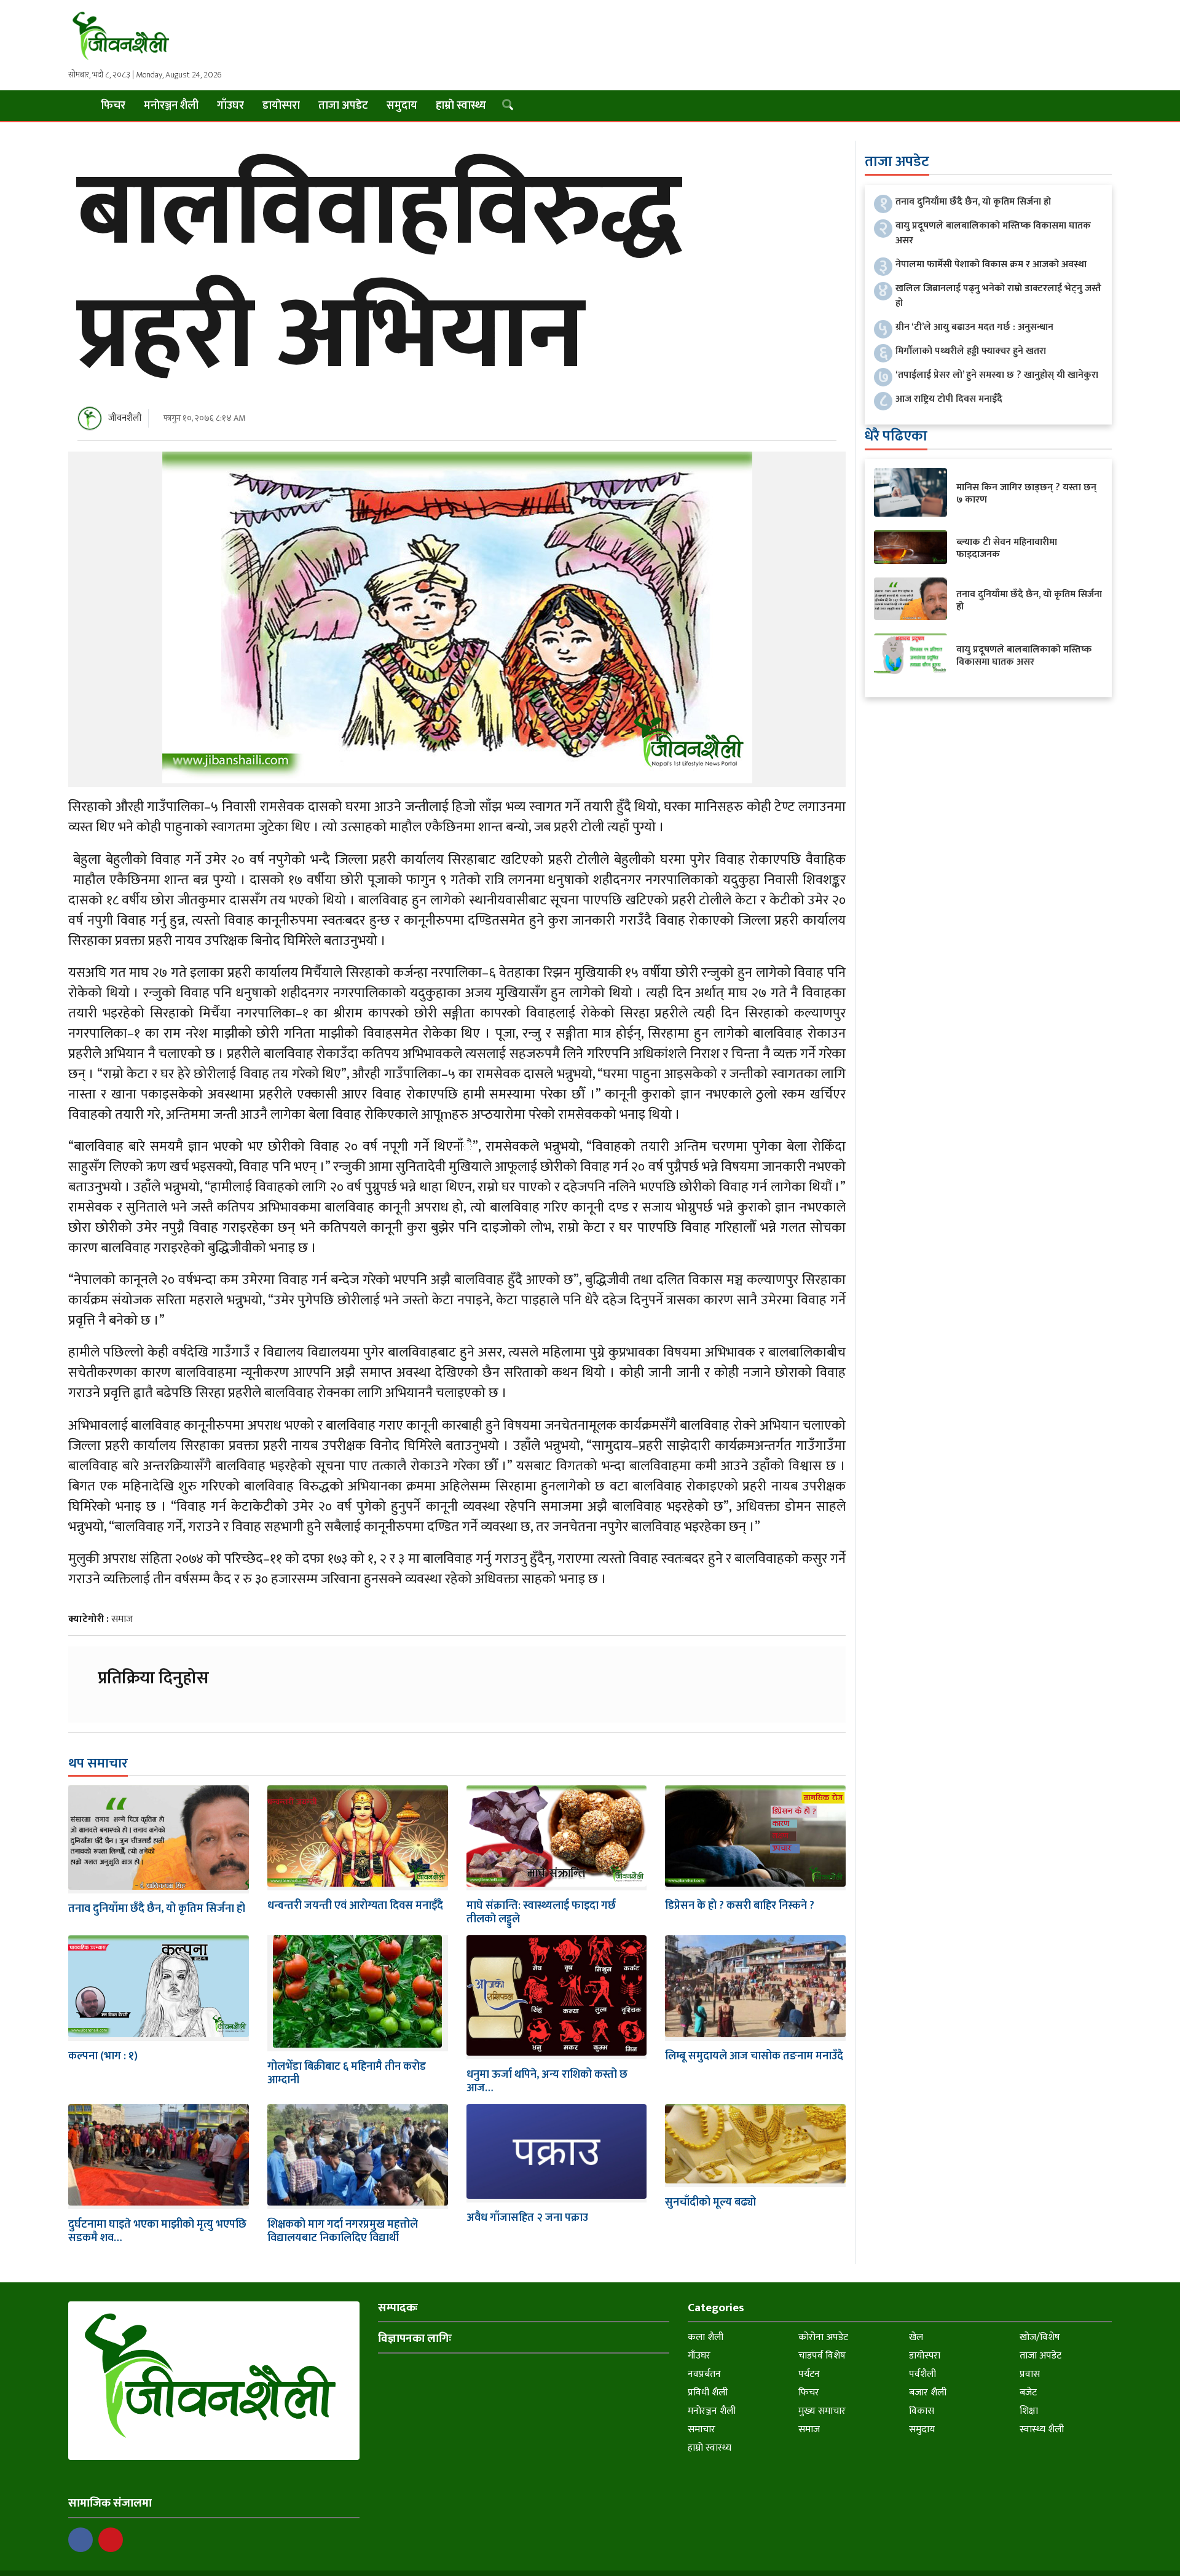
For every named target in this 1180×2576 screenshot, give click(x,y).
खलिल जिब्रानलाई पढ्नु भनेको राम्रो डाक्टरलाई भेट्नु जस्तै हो (998, 296)
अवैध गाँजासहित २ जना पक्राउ (527, 2218)
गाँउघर (230, 106)
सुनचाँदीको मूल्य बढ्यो (710, 2202)
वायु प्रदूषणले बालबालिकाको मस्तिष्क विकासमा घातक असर (993, 233)
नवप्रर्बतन (704, 2374)
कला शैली (706, 2337)
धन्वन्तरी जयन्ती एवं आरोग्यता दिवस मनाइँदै (355, 1906)
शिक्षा (1029, 2411)
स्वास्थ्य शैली (1042, 2429)
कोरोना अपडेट (823, 2337)
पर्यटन (809, 2374)
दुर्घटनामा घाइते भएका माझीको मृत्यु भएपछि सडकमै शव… (157, 2231)
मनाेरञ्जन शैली (171, 106)
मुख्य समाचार (822, 2411)
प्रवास (1030, 2374)
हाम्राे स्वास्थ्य (461, 106)
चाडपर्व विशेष (822, 2356)
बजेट (1028, 2393)
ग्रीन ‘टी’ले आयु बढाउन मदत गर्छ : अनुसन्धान (974, 327)
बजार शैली (928, 2393)
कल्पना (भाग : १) (103, 2056)
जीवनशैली (125, 418)
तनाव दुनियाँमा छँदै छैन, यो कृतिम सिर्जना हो (157, 1909)
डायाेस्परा (281, 106)
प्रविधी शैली (708, 2393)
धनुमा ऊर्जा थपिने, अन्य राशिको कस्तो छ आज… (547, 2081)
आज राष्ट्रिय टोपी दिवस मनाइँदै (949, 399)
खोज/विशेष (1040, 2337)
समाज (122, 1619)
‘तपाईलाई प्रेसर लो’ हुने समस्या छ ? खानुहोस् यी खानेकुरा (997, 375)
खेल (916, 2337)
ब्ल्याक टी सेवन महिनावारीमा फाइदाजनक (1007, 548)
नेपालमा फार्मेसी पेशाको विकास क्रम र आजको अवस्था (991, 264)
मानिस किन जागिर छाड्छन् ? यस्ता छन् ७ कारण (1026, 494)
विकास (922, 2411)
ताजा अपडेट (343, 106)
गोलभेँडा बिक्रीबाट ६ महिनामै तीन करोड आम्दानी (347, 2073)
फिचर (113, 106)
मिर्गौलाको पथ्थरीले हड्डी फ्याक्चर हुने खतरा (971, 351)
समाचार (702, 2429)
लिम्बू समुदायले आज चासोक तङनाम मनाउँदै (754, 2056)
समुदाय (402, 106)
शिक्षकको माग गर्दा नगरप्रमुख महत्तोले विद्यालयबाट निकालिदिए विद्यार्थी (343, 2231)
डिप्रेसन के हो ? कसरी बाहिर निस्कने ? (740, 1906)
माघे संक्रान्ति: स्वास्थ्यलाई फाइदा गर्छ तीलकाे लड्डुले (541, 1912)
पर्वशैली (922, 2374)
